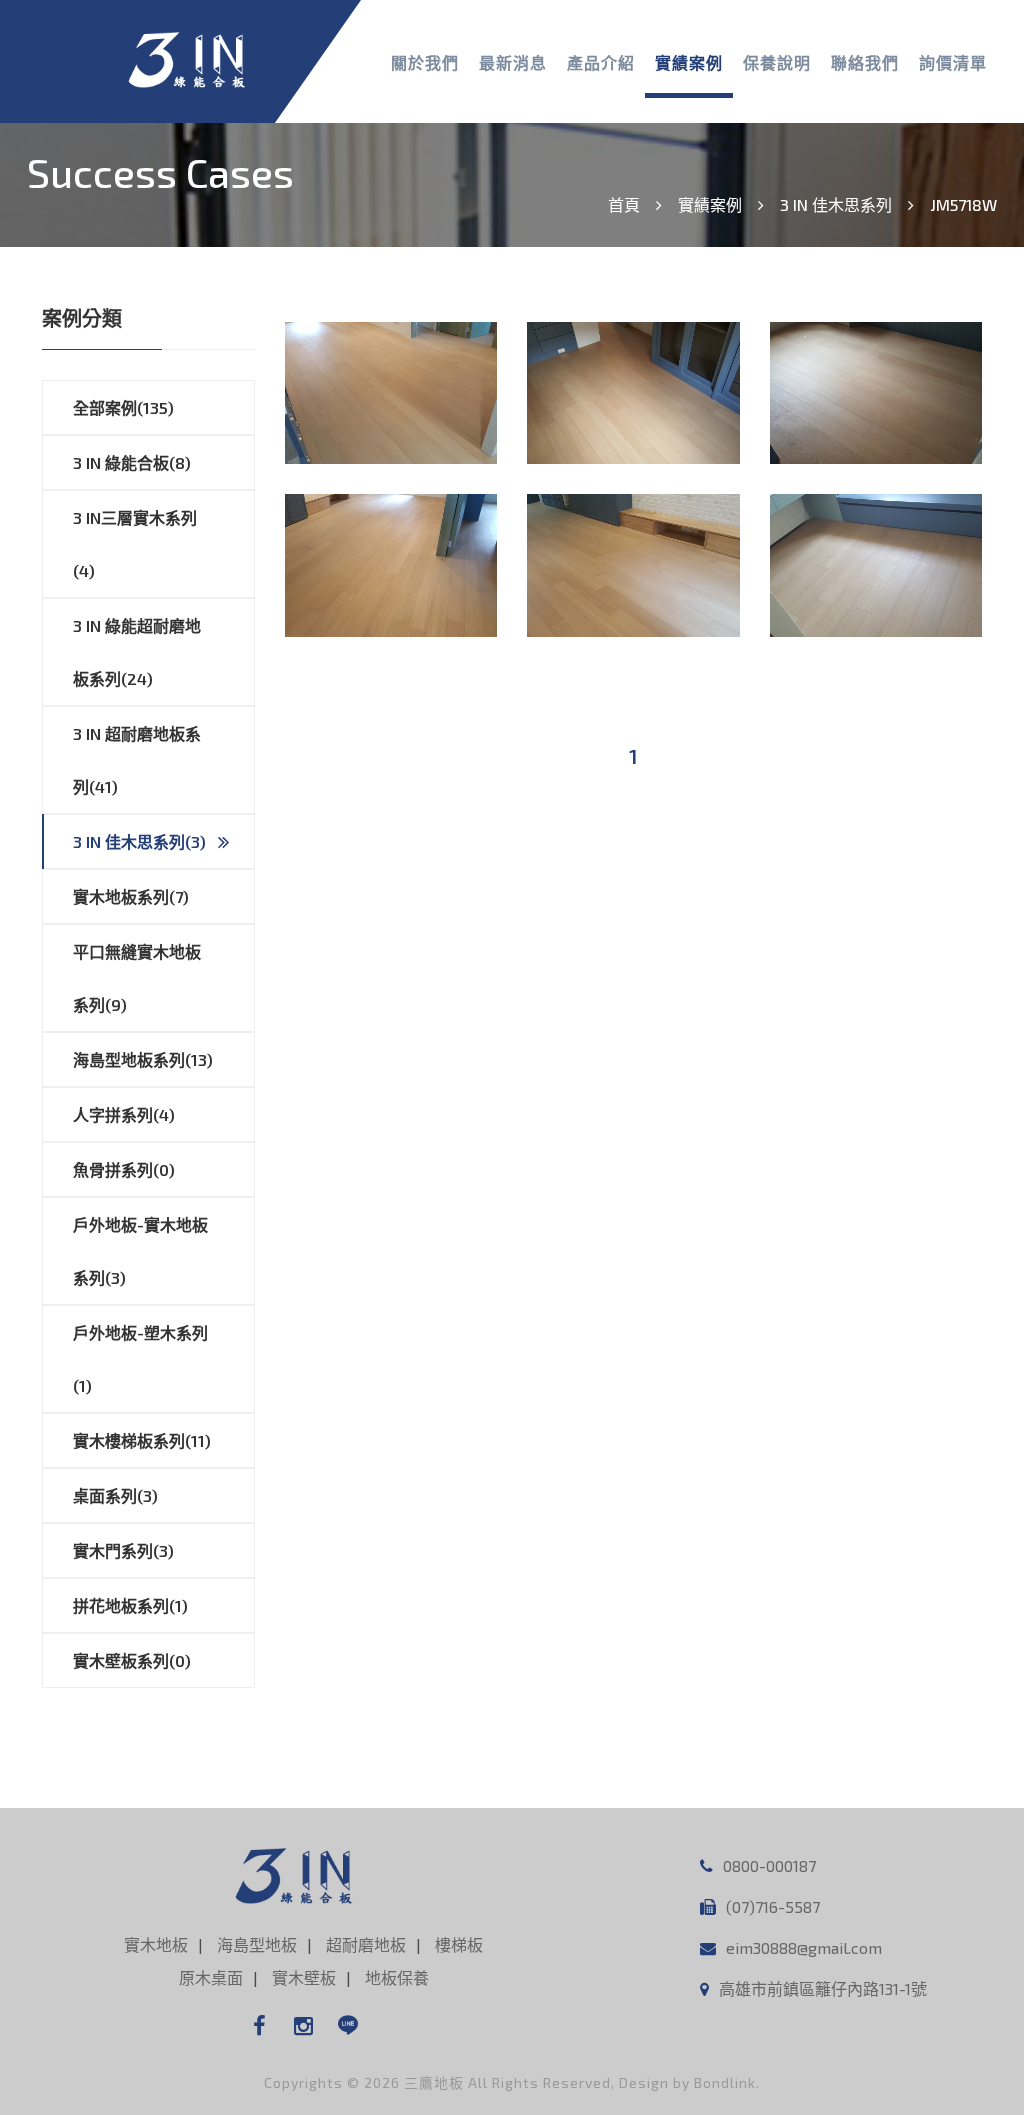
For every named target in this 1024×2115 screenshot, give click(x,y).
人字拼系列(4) (124, 1114)
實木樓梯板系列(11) (142, 1440)
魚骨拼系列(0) (124, 1169)
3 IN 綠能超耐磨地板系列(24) (137, 652)
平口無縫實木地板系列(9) (137, 978)
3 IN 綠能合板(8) (132, 462)
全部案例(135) (123, 407)
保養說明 (777, 62)
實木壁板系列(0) (132, 1660)
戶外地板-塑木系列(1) (140, 1359)
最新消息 (513, 62)
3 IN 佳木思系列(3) (139, 841)
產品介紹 (601, 62)
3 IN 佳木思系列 (836, 204)
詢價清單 (953, 62)
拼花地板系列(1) (130, 1605)
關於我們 (425, 62)
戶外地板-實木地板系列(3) (140, 1251)
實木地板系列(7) (131, 896)
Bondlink (725, 2082)
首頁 (624, 204)
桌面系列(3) (115, 1495)
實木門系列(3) (123, 1550)
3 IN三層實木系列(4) (135, 544)
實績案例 (689, 62)
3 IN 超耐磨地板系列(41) (137, 760)
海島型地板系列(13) (143, 1059)
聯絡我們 (865, 62)
